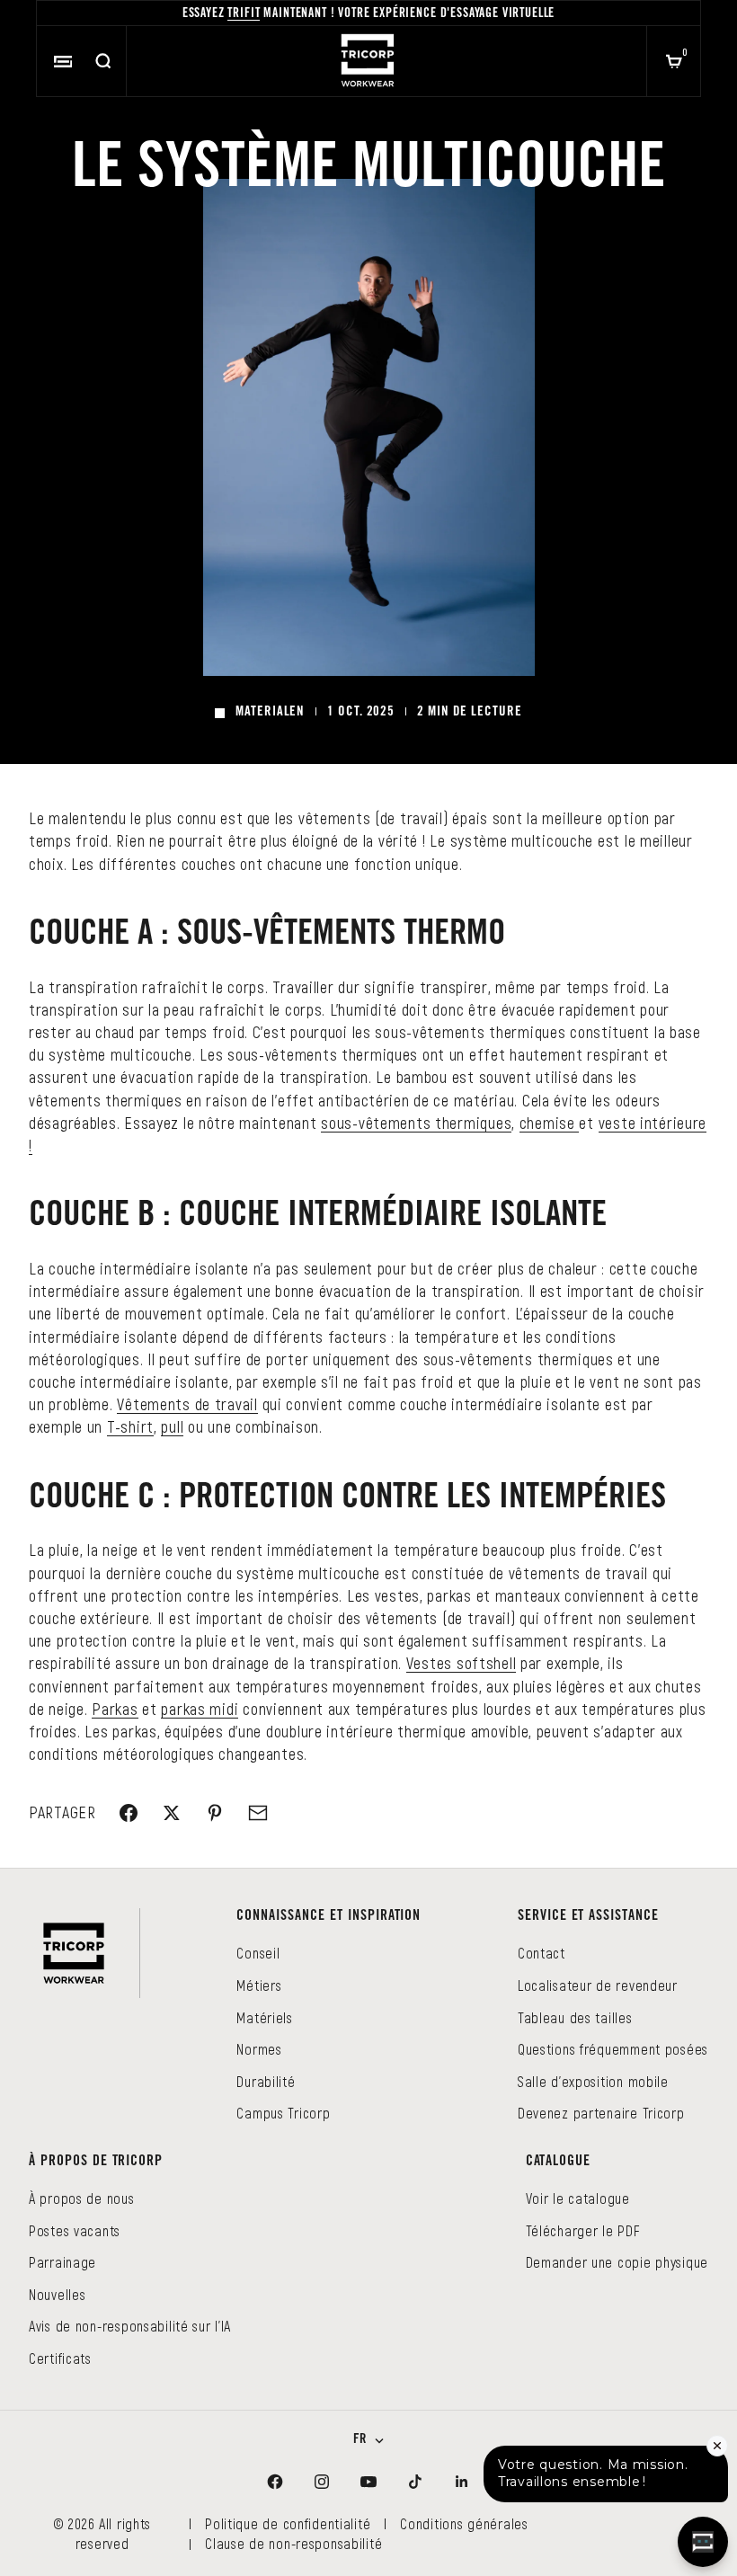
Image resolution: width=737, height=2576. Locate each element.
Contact (542, 1953)
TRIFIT (244, 14)
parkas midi (200, 1709)
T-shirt (130, 1426)
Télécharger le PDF (583, 2230)
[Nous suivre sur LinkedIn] (462, 2482)
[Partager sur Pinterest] (215, 1813)
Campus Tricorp (283, 2113)
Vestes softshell (462, 1663)
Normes (259, 2049)
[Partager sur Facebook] (129, 1813)
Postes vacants (75, 2230)
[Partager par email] (258, 1813)
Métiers (259, 1985)
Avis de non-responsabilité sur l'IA (130, 2326)
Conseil (258, 1953)
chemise (550, 1123)
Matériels (264, 2017)
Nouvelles (57, 2294)
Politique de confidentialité (288, 2523)
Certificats (60, 2358)
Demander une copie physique (617, 2262)
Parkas (115, 1709)
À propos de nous (82, 2198)
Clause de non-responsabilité (293, 2543)
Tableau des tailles (575, 2017)
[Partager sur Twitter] (172, 1813)
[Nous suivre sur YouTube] (368, 2482)
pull (172, 1426)
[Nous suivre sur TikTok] (415, 2482)
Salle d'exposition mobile (593, 2081)
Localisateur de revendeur (598, 1985)
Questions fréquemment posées (613, 2049)
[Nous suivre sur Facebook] (275, 2482)
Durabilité (266, 2081)
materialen (270, 712)
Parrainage (62, 2262)
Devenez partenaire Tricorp (601, 2113)
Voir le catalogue (578, 2198)
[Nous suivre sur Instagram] (322, 2482)
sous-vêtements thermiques (416, 1123)
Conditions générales (464, 2523)
